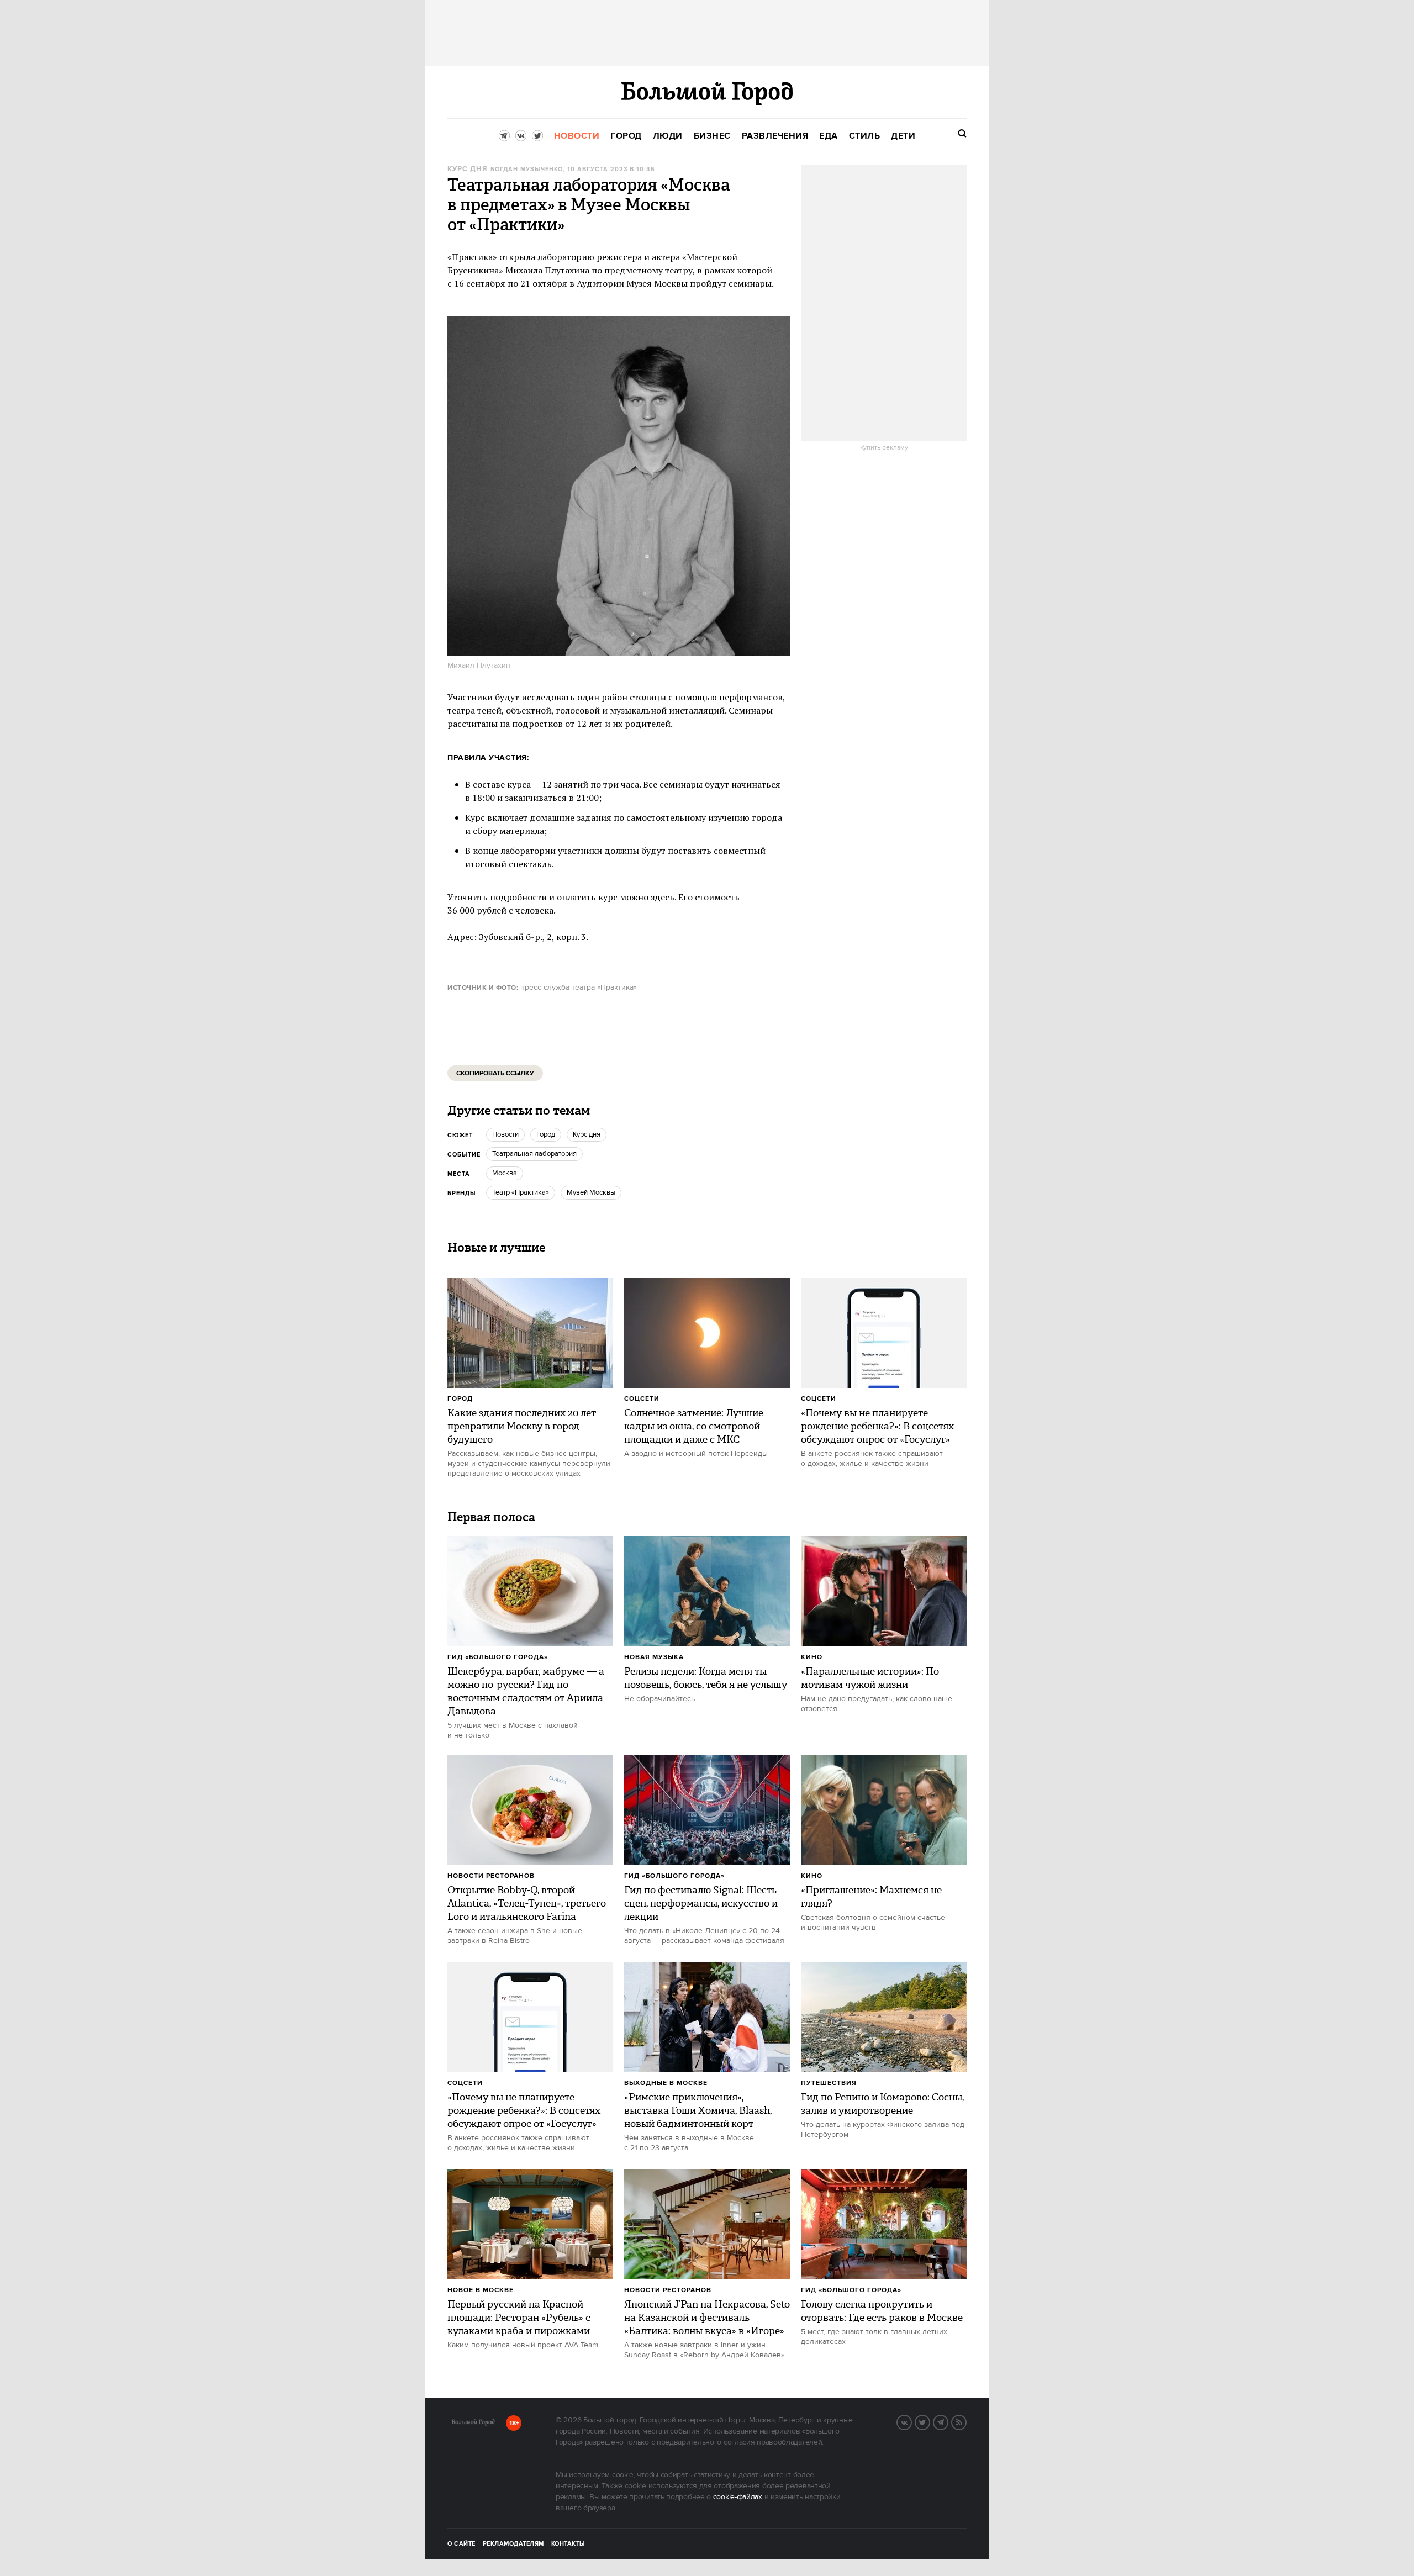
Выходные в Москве (666, 2083)
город (546, 1134)
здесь (663, 897)
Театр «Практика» (521, 1192)
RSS (966, 2421)
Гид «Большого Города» (498, 1657)
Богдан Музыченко (527, 170)
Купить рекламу (884, 448)
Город (460, 1399)
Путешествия (829, 2083)
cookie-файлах (738, 2497)
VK (911, 2421)
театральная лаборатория (534, 1154)
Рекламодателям (513, 2544)
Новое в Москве (481, 2290)
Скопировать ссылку (495, 1073)
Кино (812, 1657)
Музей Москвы (591, 1192)
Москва (505, 1173)
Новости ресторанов (491, 1876)
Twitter (930, 2421)
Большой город (473, 2424)
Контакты (568, 2544)
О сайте (461, 2544)
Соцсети (642, 1399)
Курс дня (467, 169)
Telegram (948, 2421)
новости (505, 1134)
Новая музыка (654, 1657)
